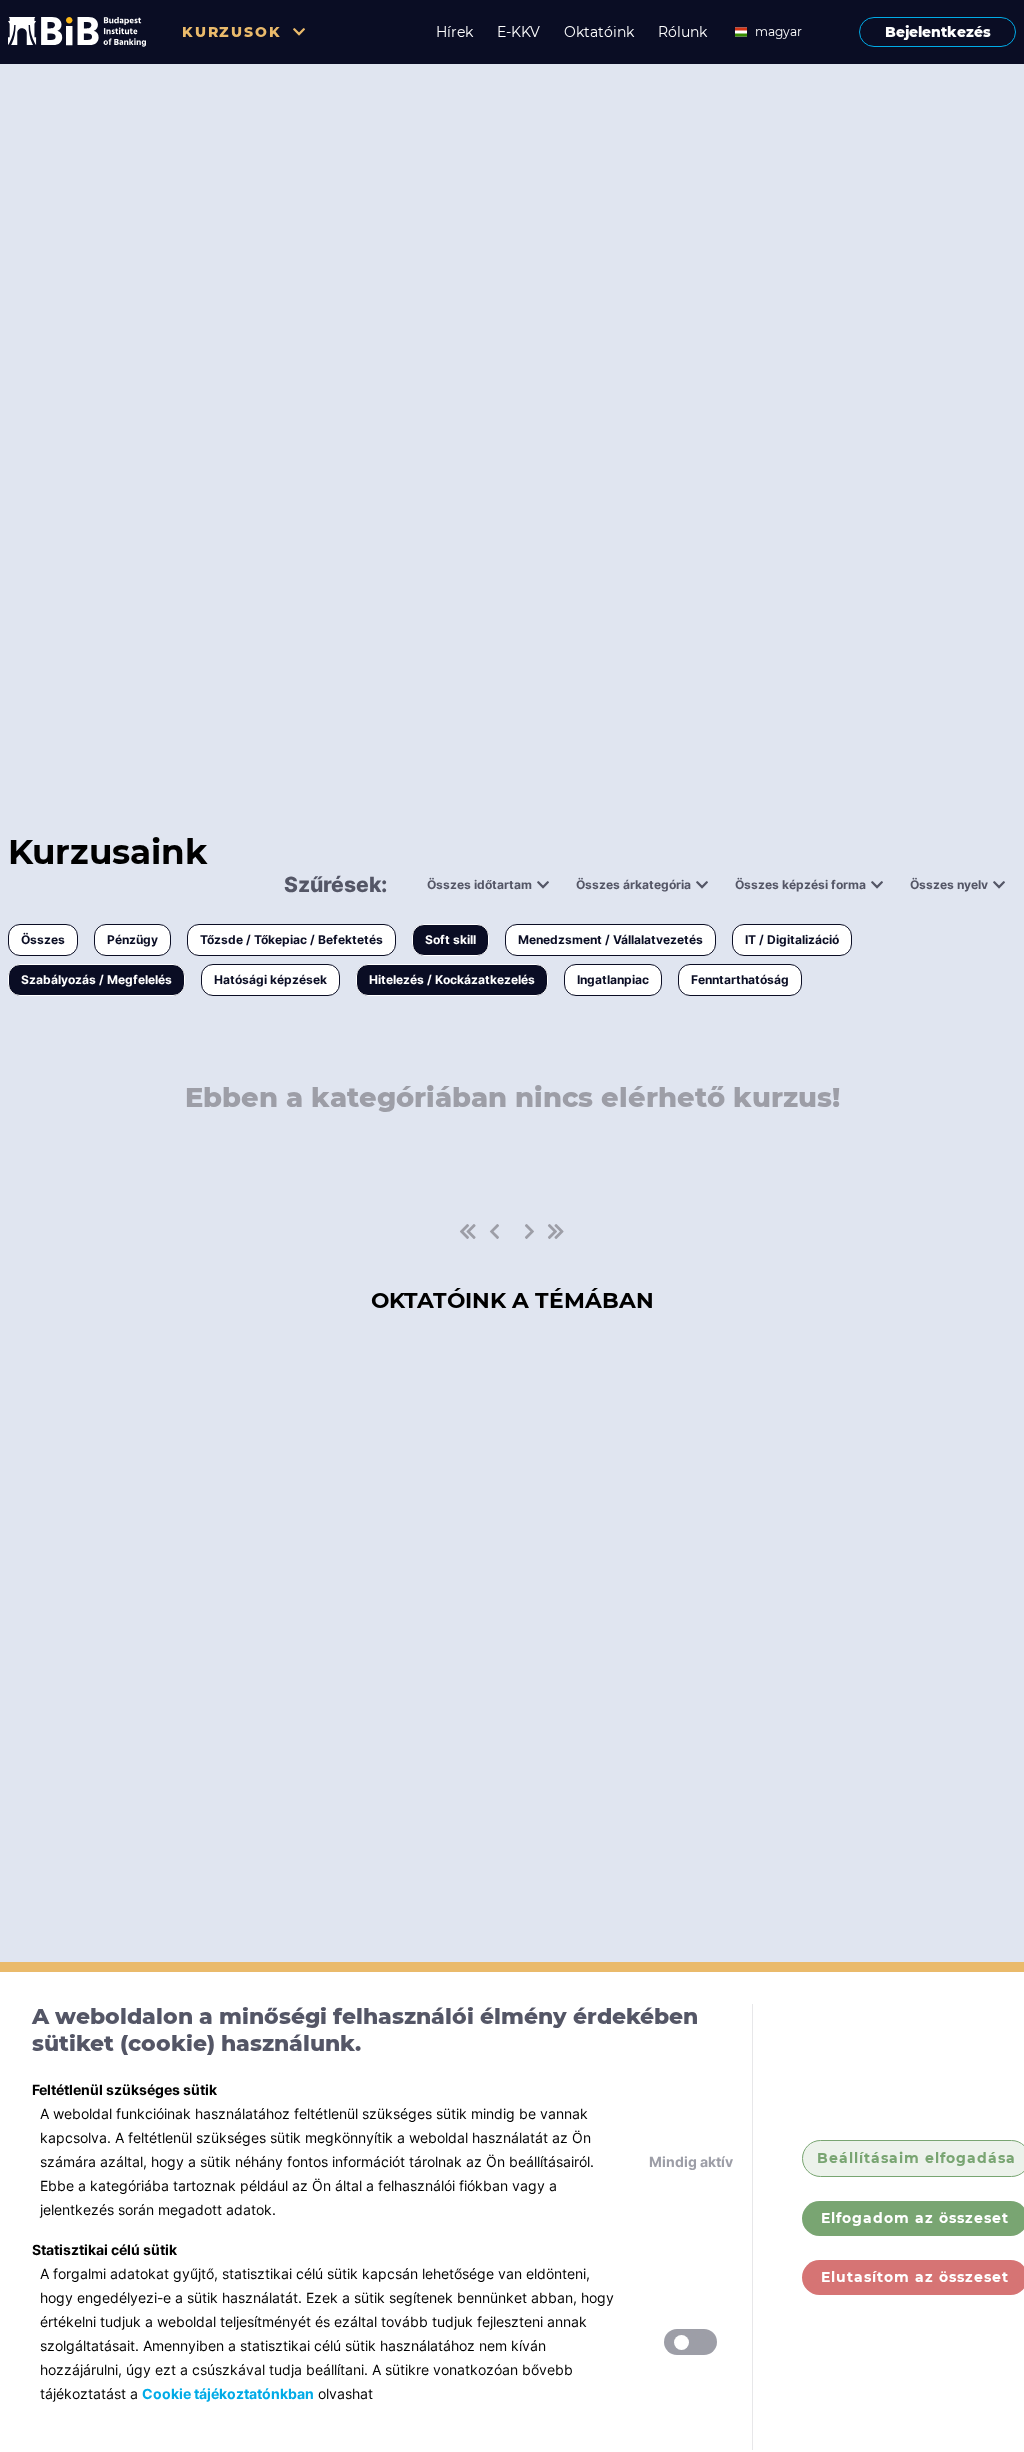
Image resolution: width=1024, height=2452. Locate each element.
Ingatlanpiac (613, 979)
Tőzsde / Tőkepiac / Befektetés (291, 939)
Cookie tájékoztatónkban (228, 2393)
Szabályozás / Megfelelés (96, 979)
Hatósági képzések (270, 979)
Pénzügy (132, 939)
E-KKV (518, 32)
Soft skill (450, 939)
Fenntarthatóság (740, 979)
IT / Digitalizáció (792, 939)
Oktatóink (599, 32)
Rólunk (682, 32)
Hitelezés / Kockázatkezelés (452, 979)
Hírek (454, 32)
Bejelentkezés (938, 32)
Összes (43, 939)
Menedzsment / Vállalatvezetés (610, 939)
